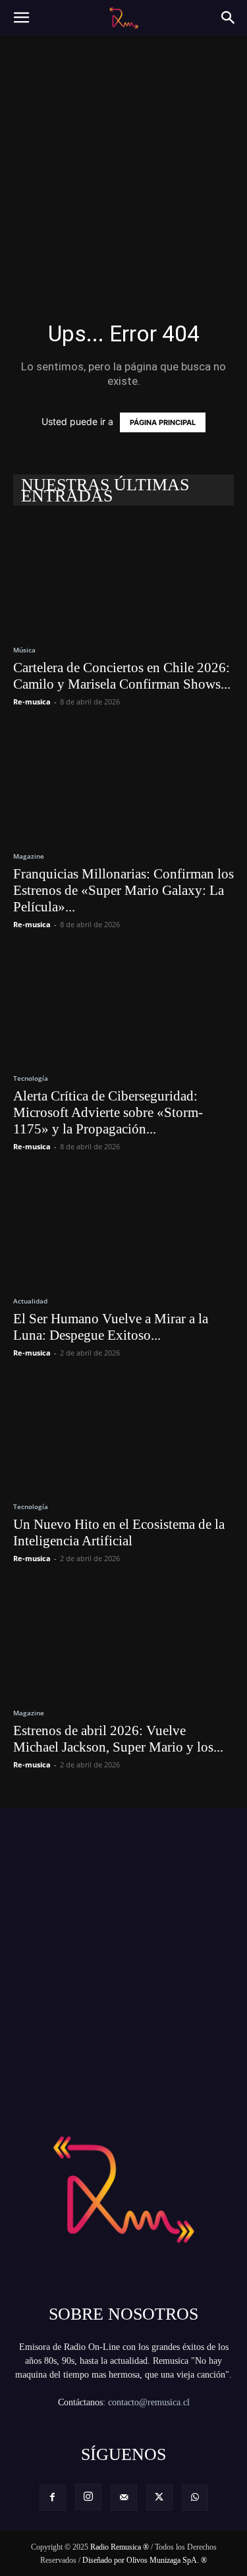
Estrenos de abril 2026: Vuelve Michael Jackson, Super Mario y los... (118, 1739)
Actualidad (30, 1301)
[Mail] (124, 2498)
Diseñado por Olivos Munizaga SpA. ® (145, 2560)
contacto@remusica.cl (149, 2402)
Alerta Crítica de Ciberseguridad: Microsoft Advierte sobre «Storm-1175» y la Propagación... (108, 1112)
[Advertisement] (123, 159)
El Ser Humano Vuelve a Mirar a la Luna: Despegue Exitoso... (111, 1327)
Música (24, 650)
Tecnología (31, 1078)
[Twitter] (159, 2498)
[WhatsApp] (195, 2498)
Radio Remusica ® (120, 2547)
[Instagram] (88, 2497)
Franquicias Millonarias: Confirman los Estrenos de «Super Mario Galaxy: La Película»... (123, 890)
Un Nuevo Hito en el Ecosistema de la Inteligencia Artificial (119, 1532)
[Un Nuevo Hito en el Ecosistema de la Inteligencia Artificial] (123, 1434)
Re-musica (32, 701)
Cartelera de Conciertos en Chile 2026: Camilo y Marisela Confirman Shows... (122, 676)
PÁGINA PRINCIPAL (163, 422)
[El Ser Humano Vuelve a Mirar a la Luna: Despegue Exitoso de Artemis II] (123, 1227)
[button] (21, 18)
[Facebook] (53, 2498)
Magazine (29, 856)
